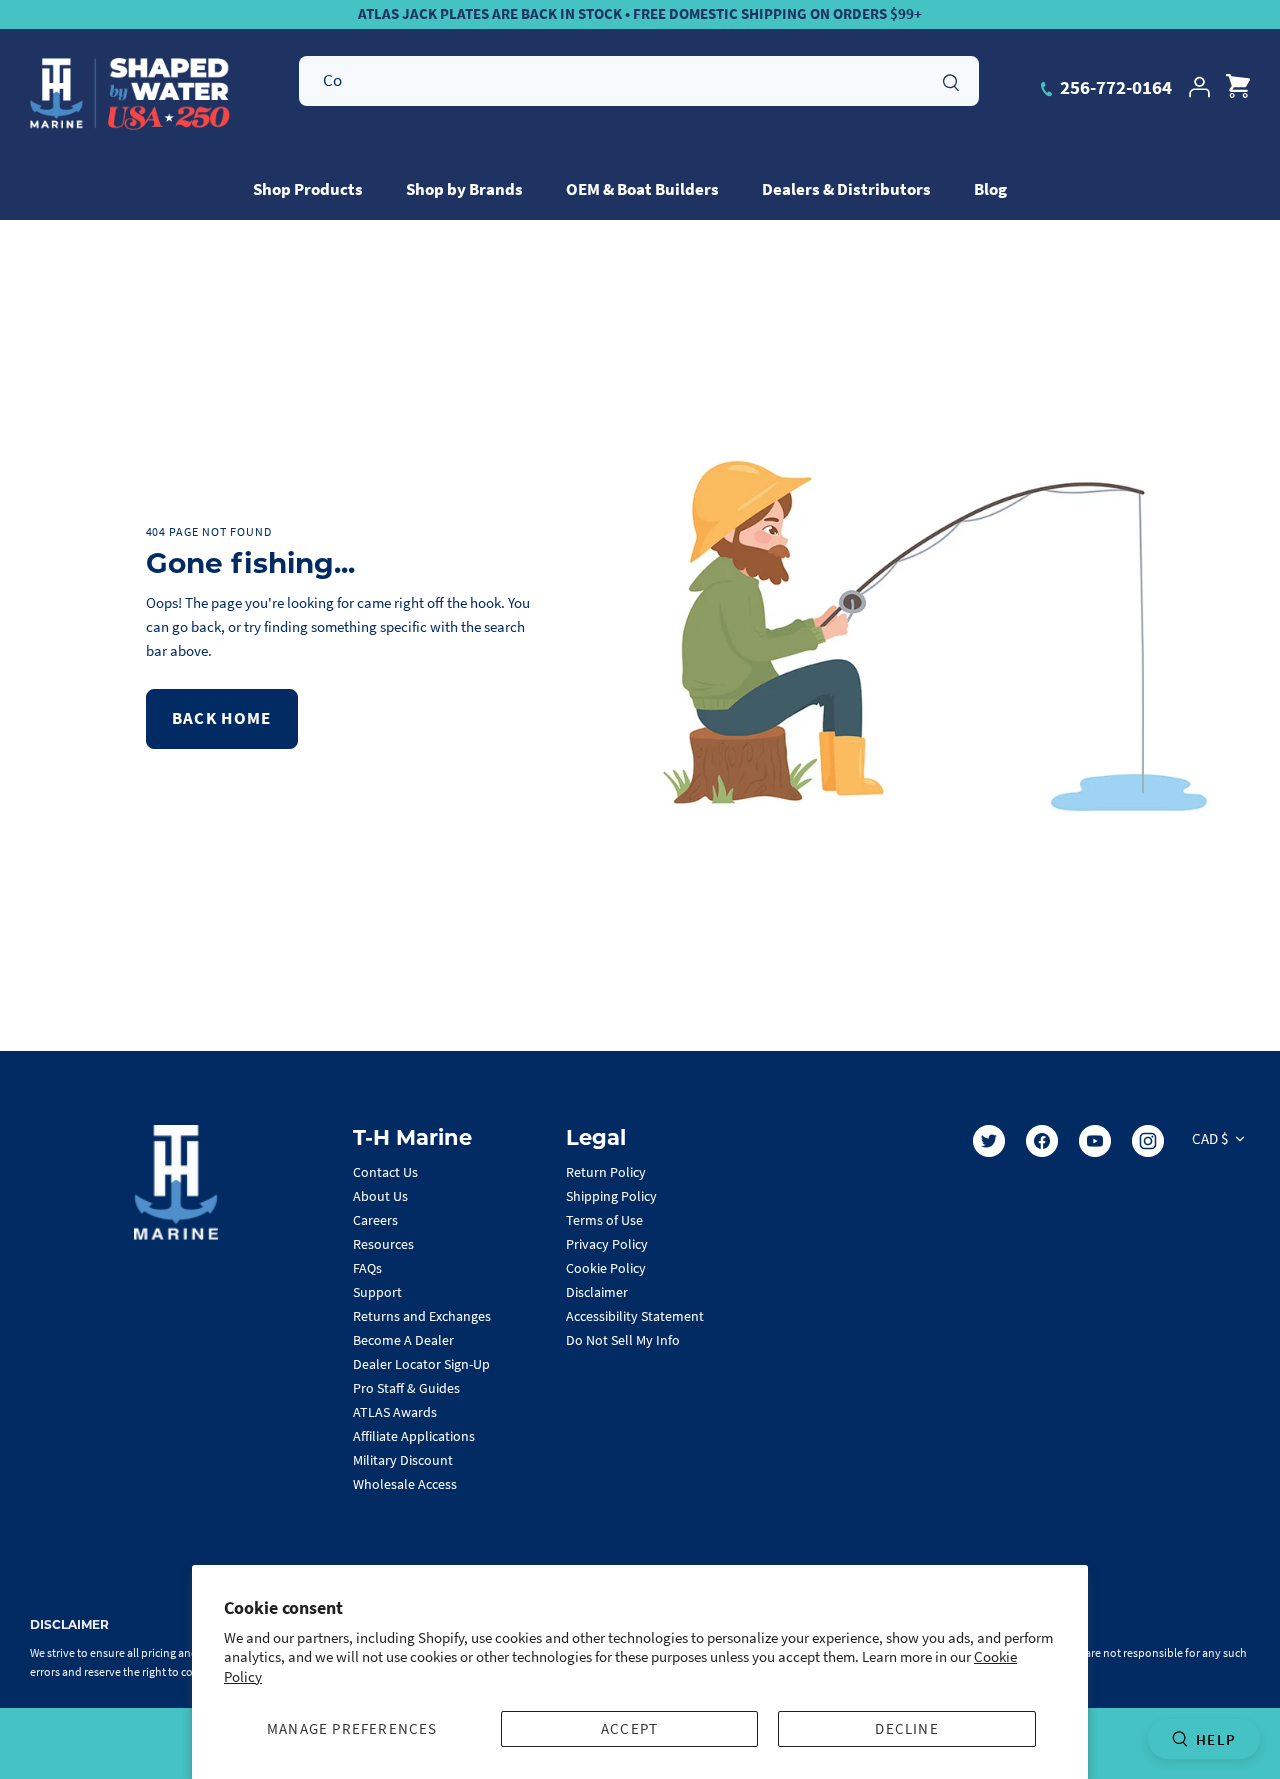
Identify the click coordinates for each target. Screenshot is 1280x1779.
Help (1216, 1739)
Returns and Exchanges (422, 1316)
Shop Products (308, 189)
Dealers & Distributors (846, 189)
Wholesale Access (405, 1484)
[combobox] (639, 81)
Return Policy (606, 1172)
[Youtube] (1095, 1141)
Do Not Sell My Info (623, 1340)
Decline (906, 1728)
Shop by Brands (464, 189)
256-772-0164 (1114, 87)
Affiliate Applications (414, 1436)
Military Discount (403, 1460)
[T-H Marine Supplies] (130, 94)
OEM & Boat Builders (642, 189)
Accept (629, 1728)
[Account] (1199, 87)
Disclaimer (597, 1292)
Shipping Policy (611, 1196)
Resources (383, 1244)
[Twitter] (989, 1141)
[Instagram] (1148, 1141)
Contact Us (385, 1172)
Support (377, 1292)
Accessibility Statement (635, 1316)
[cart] (1238, 87)
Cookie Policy (606, 1268)
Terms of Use (604, 1220)
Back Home (222, 718)
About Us (380, 1196)
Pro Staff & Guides (406, 1388)
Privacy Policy (607, 1244)
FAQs (367, 1268)
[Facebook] (1042, 1141)
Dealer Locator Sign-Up (421, 1364)
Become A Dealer (403, 1340)
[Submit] (951, 80)
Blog (990, 189)
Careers (375, 1220)
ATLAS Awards (395, 1412)
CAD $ (1210, 1138)
